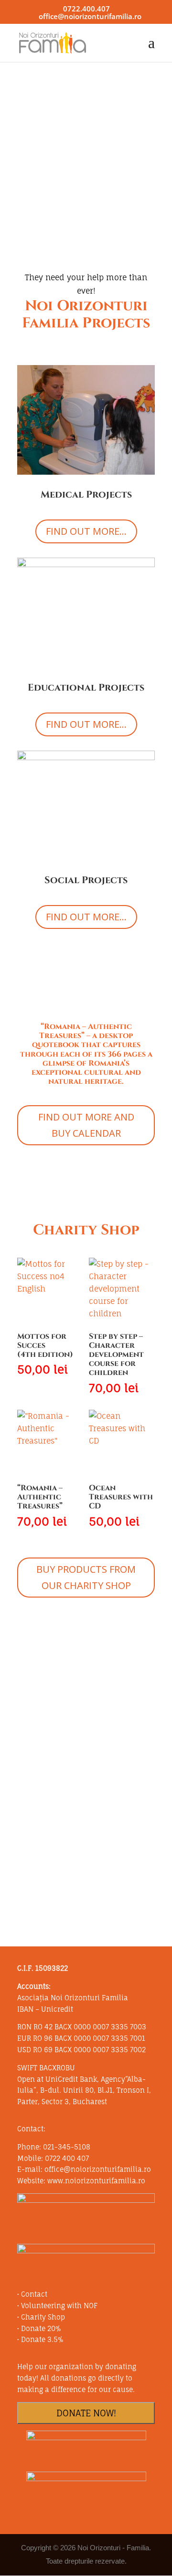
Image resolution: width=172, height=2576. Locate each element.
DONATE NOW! (86, 2413)
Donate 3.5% (42, 2339)
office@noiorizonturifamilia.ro (98, 2169)
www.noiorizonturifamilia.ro (96, 2181)
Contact (34, 2294)
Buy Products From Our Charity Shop (86, 1577)
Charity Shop (43, 2317)
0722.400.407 (86, 9)
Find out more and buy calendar (86, 1125)
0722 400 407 (67, 2158)
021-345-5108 (67, 2147)
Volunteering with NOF (59, 2306)
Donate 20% (41, 2328)
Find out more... (86, 531)
